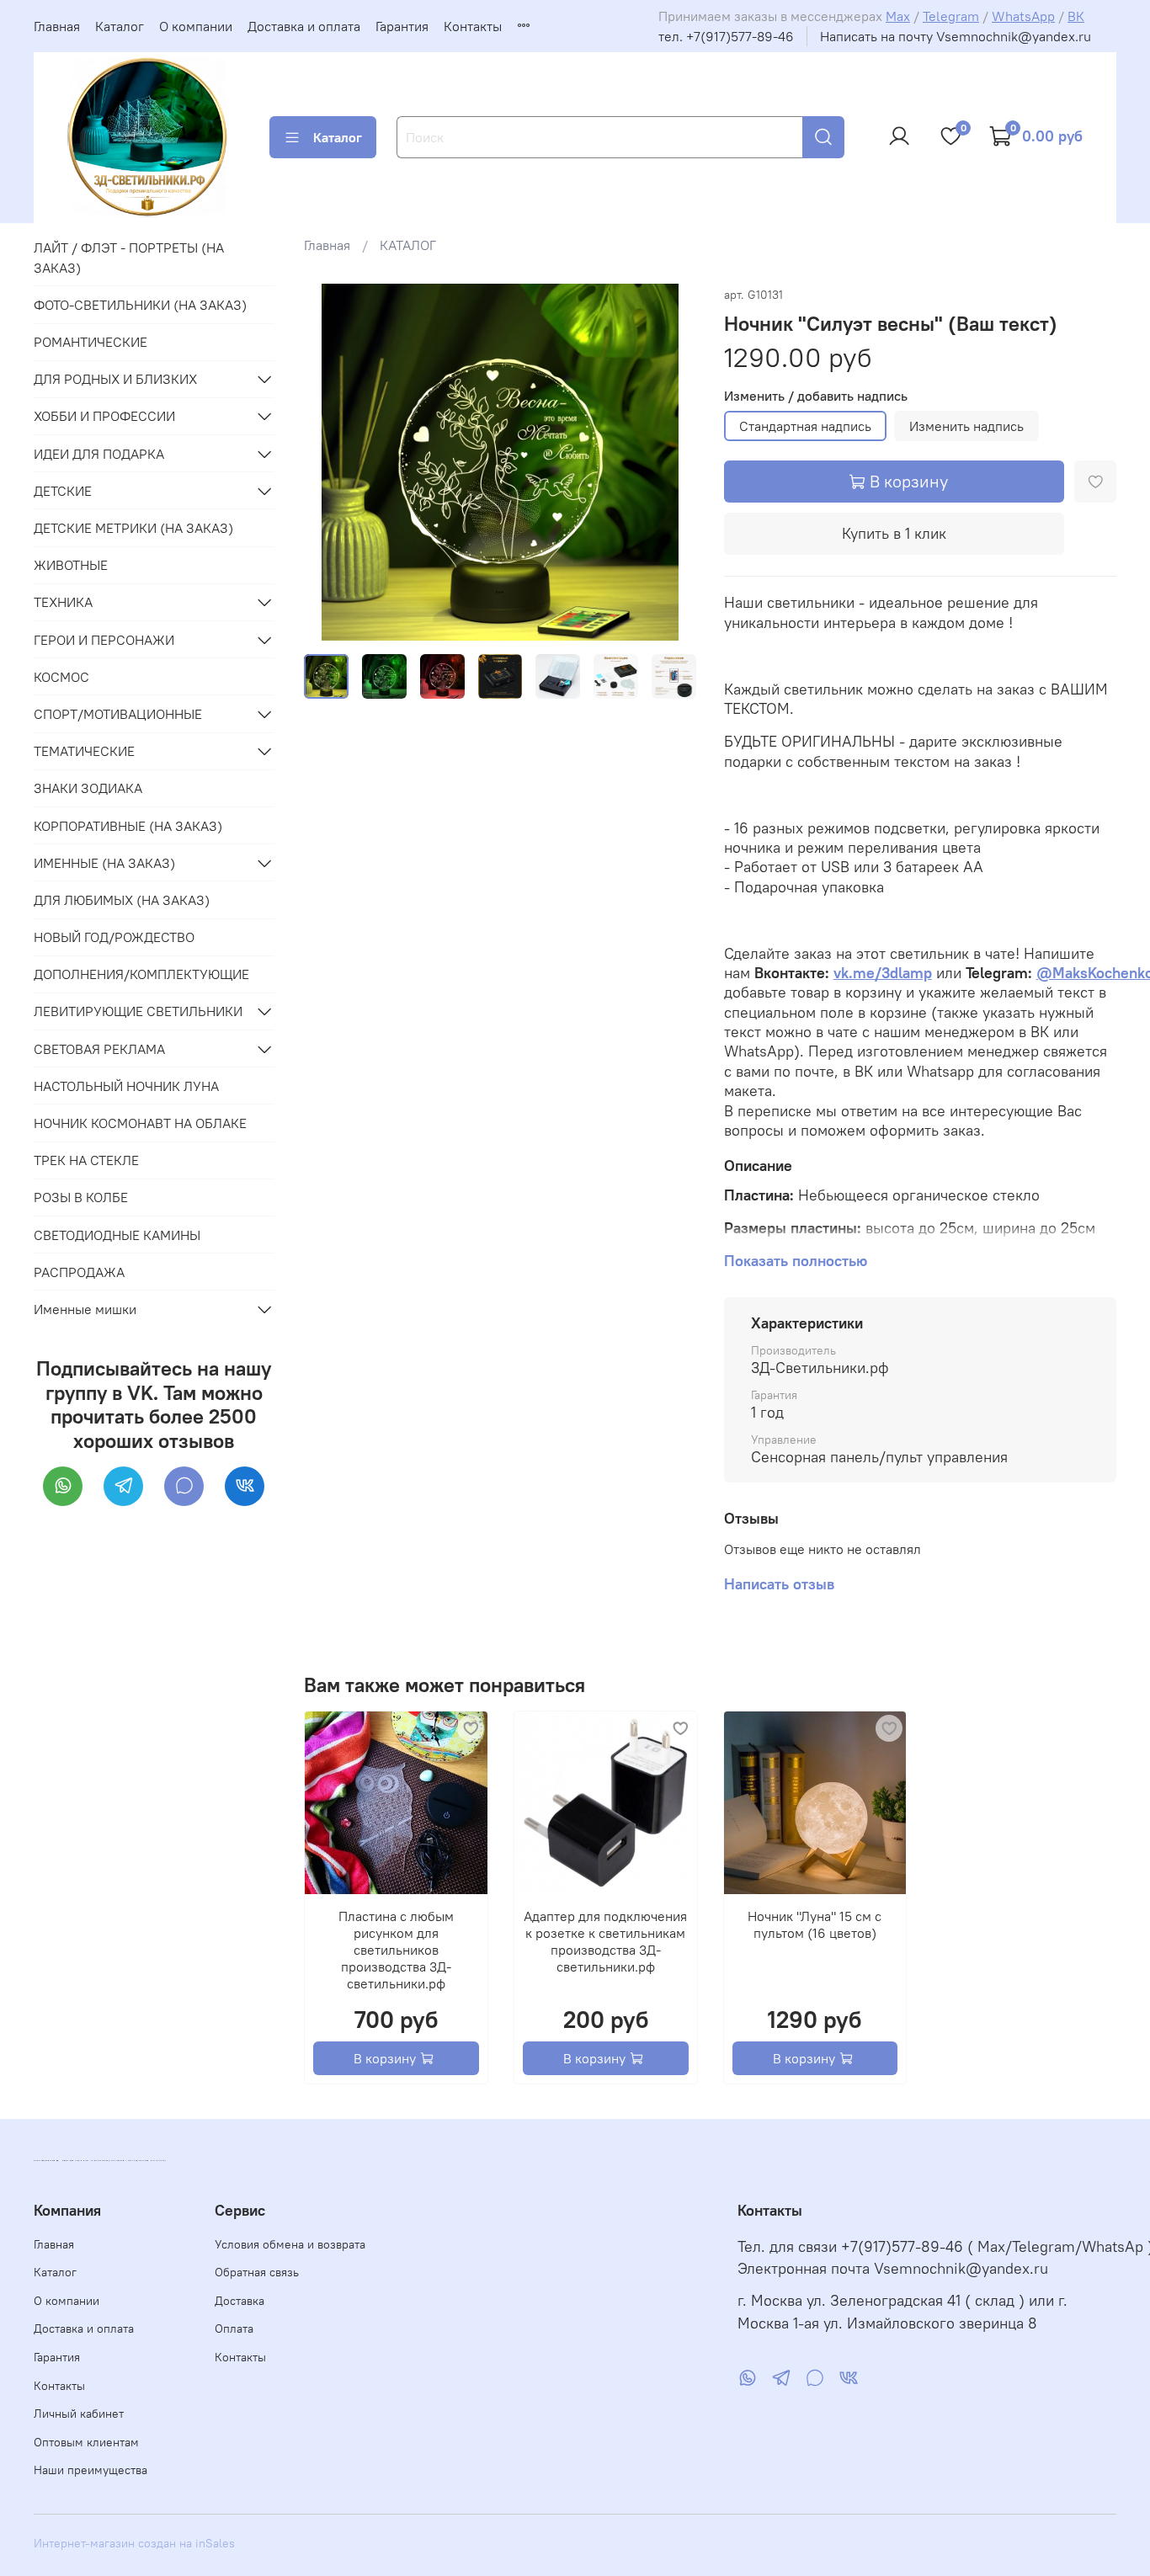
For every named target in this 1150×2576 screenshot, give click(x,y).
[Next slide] (670, 462)
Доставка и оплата (304, 26)
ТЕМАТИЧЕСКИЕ (84, 751)
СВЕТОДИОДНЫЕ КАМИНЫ (117, 1235)
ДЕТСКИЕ (63, 491)
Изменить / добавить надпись (816, 396)
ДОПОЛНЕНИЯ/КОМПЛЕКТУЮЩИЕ (141, 974)
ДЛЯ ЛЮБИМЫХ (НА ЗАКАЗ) (122, 900)
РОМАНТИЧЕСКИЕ (91, 342)
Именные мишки (85, 1309)
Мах (898, 16)
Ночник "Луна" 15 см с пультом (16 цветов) (815, 1924)
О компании (196, 26)
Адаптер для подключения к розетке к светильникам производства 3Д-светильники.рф (606, 1941)
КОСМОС (61, 677)
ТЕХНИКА (63, 602)
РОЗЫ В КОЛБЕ (81, 1197)
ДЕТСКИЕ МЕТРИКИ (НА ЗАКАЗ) (133, 528)
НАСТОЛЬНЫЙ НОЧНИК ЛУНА (126, 1086)
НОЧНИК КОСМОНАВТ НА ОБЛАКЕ (140, 1123)
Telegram (951, 16)
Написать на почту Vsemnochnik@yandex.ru (956, 36)
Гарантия (402, 26)
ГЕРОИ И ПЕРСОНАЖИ (104, 640)
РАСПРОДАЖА (79, 1272)
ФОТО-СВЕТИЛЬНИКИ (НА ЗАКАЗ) (140, 305)
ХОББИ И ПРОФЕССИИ (104, 416)
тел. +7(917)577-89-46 (726, 36)
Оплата (234, 2329)
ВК (1076, 16)
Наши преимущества (91, 2470)
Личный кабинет (79, 2414)
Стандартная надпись (805, 426)
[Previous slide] (331, 462)
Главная (57, 26)
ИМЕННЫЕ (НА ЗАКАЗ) (104, 863)
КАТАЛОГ (408, 245)
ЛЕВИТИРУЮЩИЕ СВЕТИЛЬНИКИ (138, 1011)
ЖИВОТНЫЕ (71, 565)
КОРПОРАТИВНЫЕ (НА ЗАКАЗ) (128, 826)
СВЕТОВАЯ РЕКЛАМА (99, 1049)
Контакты (473, 26)
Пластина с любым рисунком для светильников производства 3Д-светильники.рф (396, 1950)
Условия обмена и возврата (290, 2244)
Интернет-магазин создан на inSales (134, 2543)
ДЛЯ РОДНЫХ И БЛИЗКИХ (115, 379)
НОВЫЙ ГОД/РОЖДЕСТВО (114, 937)
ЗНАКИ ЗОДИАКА (88, 788)
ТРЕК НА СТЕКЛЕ (86, 1160)
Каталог (120, 26)
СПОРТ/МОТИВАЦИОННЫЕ (118, 714)
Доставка (240, 2301)
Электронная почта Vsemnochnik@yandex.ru (893, 2269)
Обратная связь (257, 2272)
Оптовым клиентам (86, 2442)
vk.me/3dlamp (883, 973)
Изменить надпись (966, 426)
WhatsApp (1023, 16)
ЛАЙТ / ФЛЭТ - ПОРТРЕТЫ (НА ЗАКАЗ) (129, 258)
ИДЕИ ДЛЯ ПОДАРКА (99, 454)
